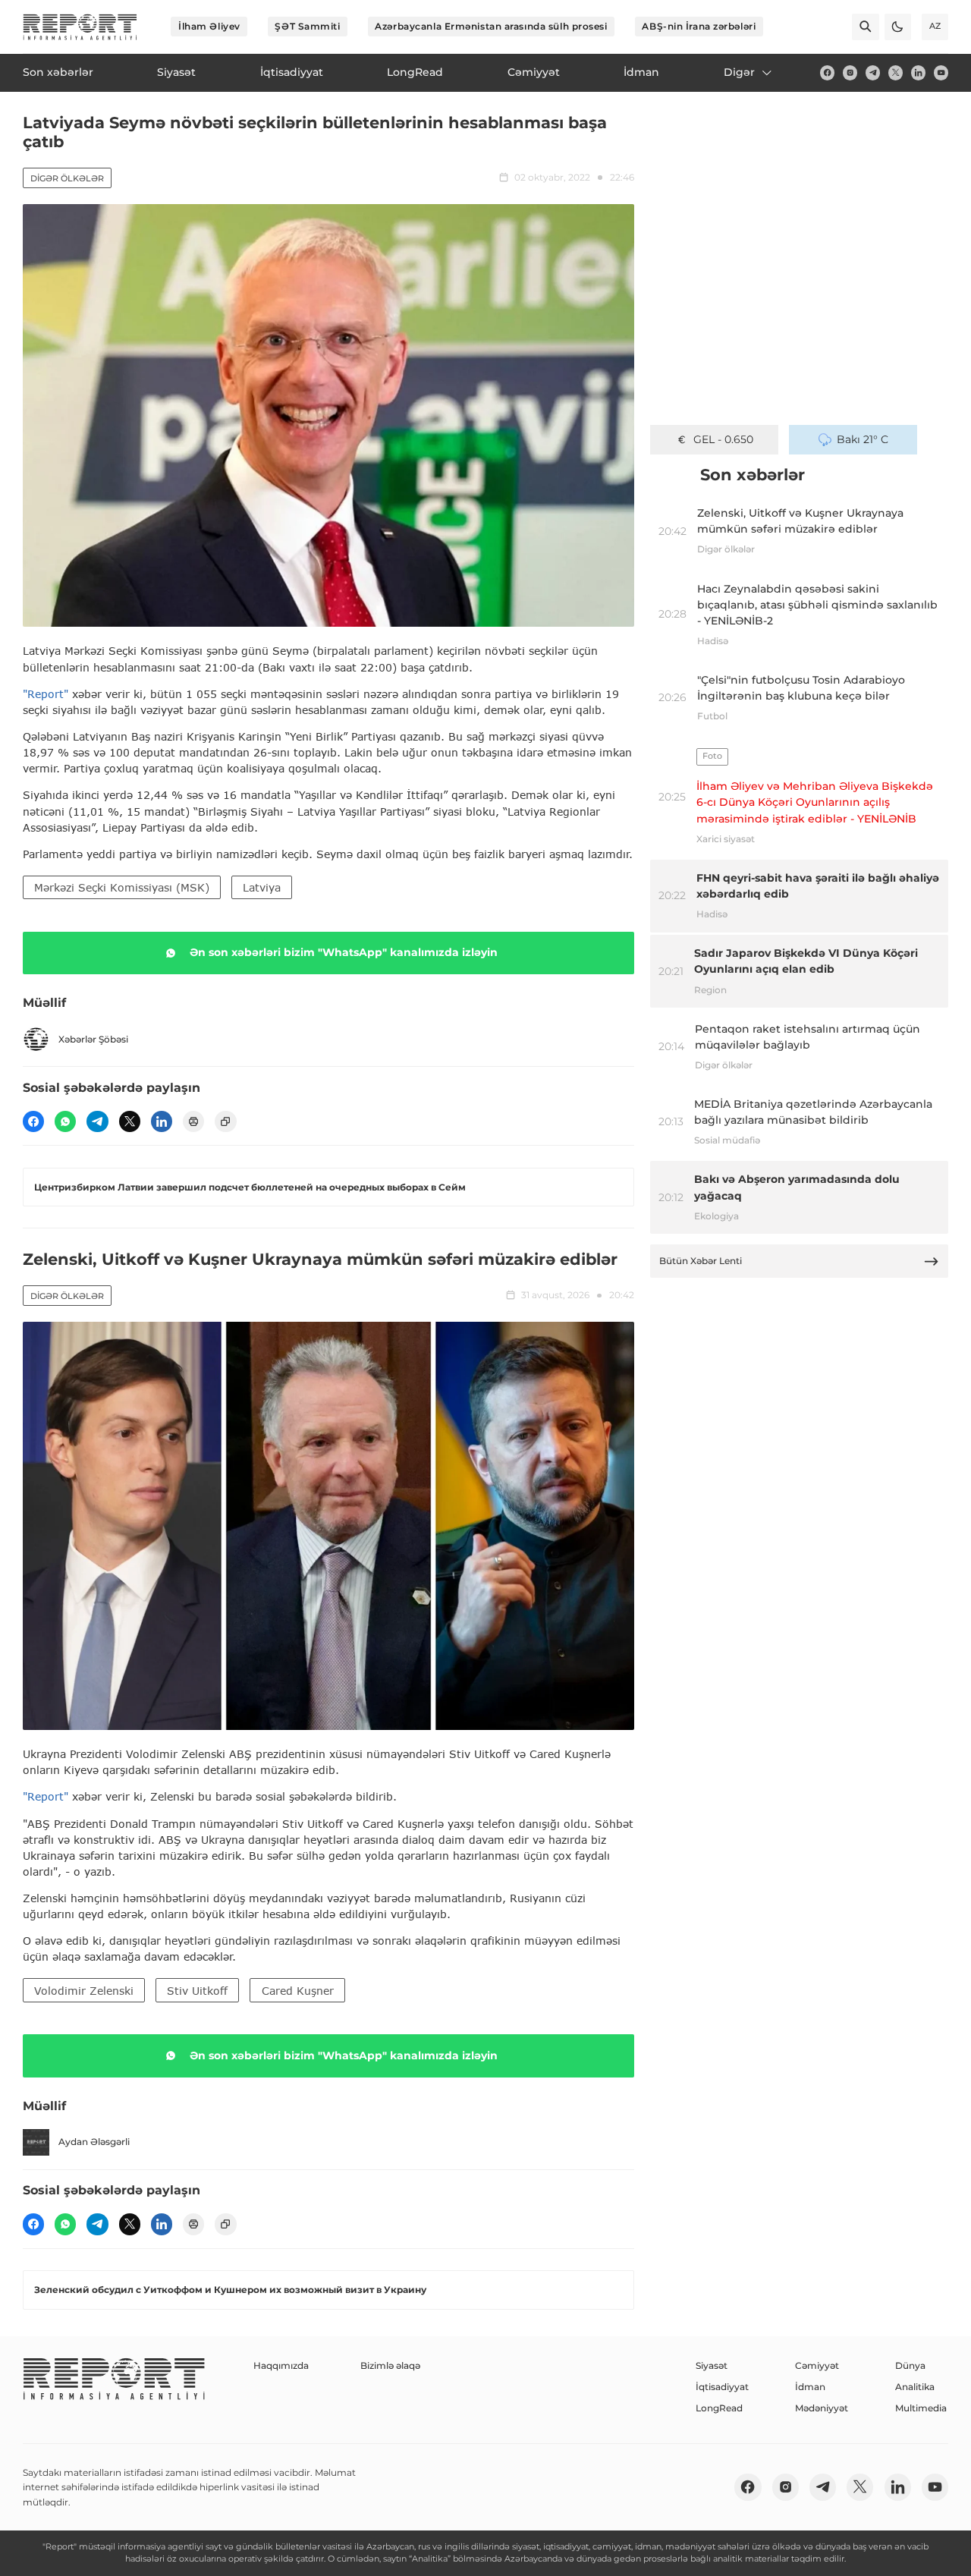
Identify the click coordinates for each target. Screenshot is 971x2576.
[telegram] (873, 72)
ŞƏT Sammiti (307, 26)
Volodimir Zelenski (84, 1991)
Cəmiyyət (817, 2365)
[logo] (80, 27)
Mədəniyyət (822, 2408)
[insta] (850, 72)
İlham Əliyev (209, 26)
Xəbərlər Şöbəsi (93, 1039)
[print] (193, 1121)
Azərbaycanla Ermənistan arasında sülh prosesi (491, 26)
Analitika (915, 2387)
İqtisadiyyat (722, 2387)
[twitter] (896, 72)
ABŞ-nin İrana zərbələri (699, 26)
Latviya (262, 887)
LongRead (719, 2408)
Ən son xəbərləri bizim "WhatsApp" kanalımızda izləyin (344, 952)
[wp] (65, 1121)
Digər (739, 72)
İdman (810, 2387)
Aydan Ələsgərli (94, 2142)
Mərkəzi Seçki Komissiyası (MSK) (122, 887)
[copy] (225, 1121)
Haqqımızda (281, 2365)
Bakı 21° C (863, 439)
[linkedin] (918, 72)
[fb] (827, 72)
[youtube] (941, 72)
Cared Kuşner (298, 1991)
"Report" (46, 694)
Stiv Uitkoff (197, 1991)
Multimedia (921, 2408)
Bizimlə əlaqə (390, 2365)
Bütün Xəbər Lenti (701, 1261)
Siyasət (712, 2365)
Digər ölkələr (67, 178)
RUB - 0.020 (723, 439)
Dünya (910, 2365)
